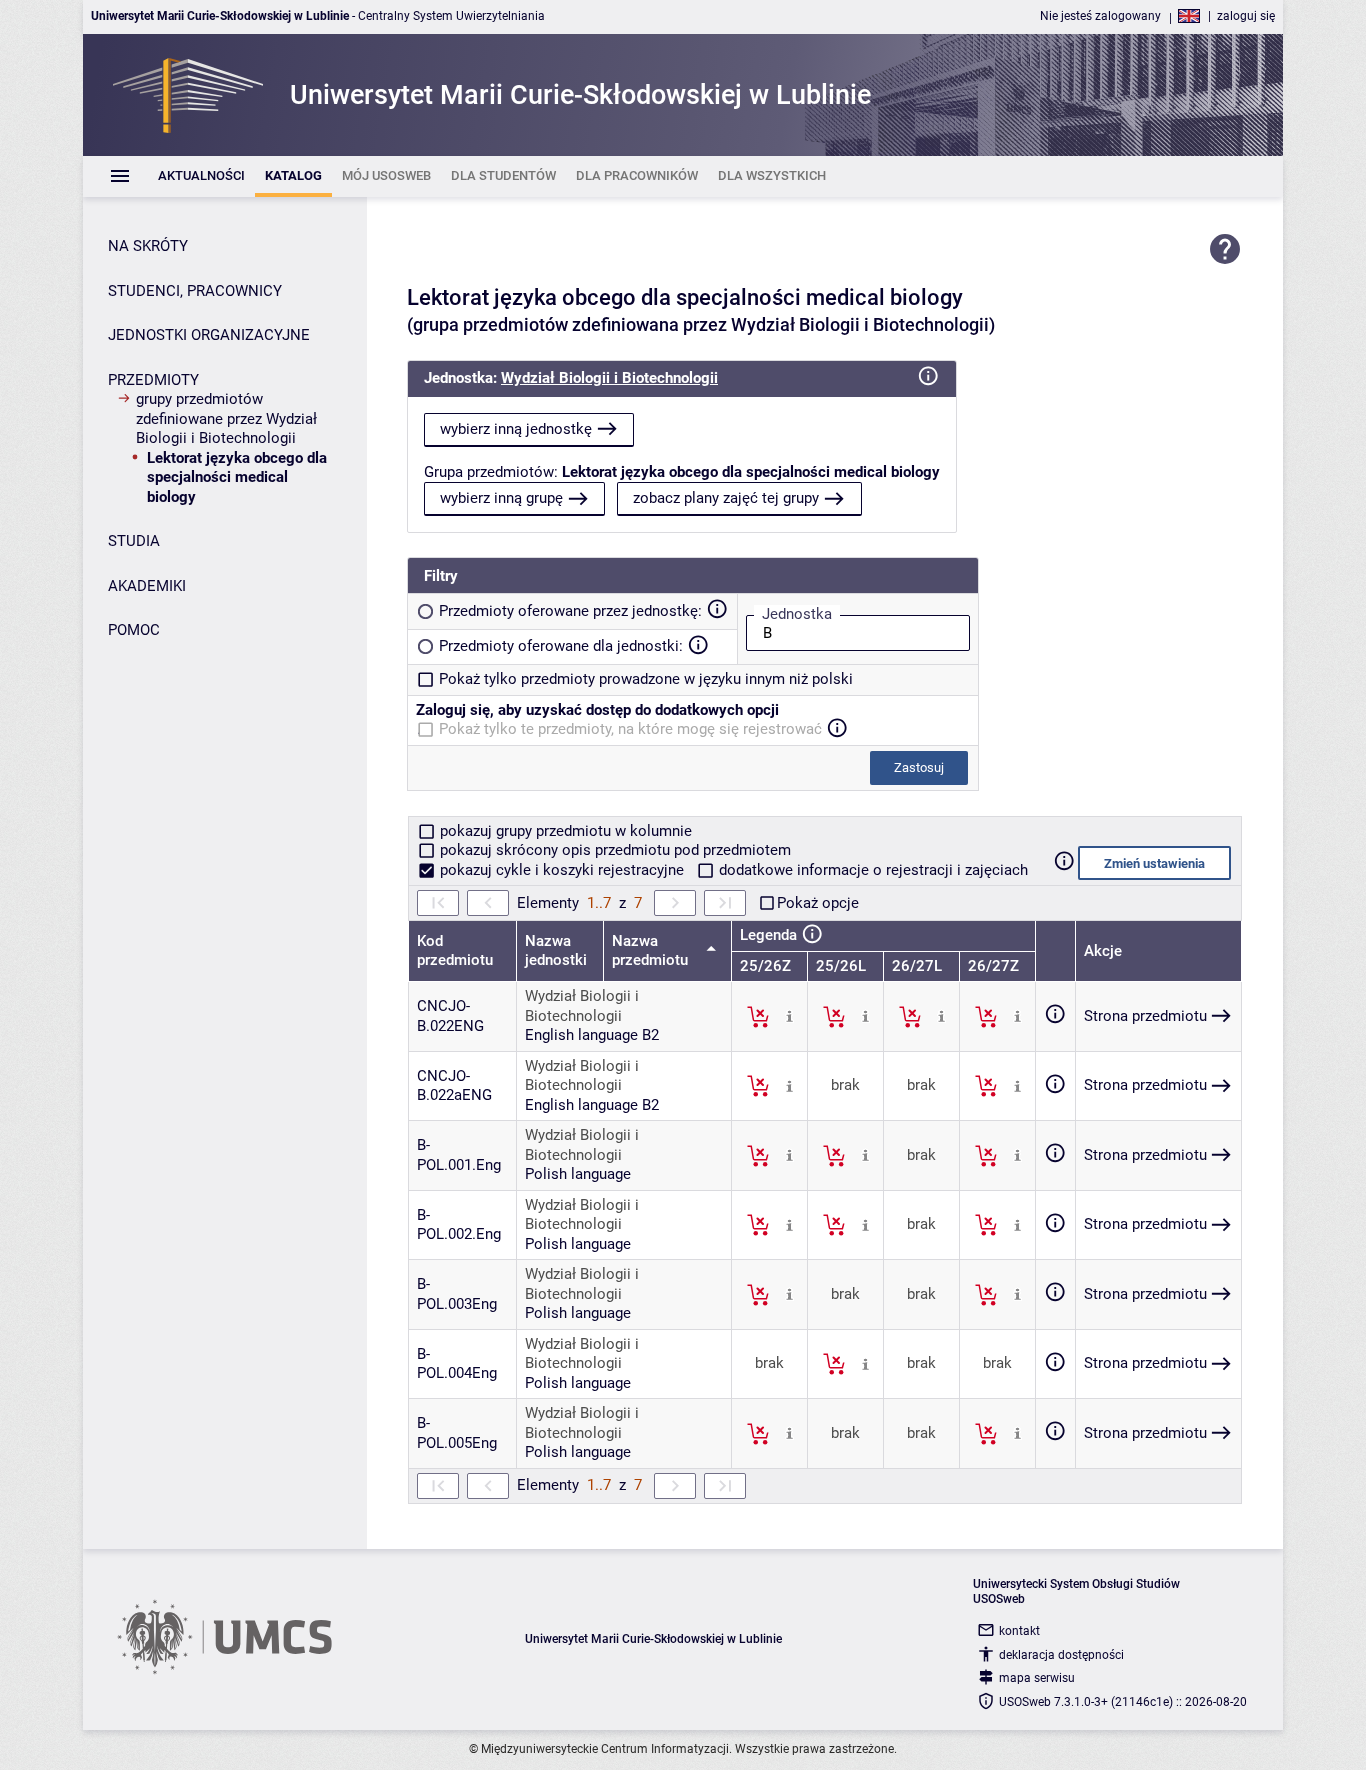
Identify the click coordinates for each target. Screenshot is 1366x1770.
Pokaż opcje (818, 903)
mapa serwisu (1037, 1678)
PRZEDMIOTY (153, 380)
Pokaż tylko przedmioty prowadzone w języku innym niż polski (646, 679)
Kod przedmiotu (455, 951)
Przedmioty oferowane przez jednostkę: (570, 611)
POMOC (134, 630)
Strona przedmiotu (1145, 1016)
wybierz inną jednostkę (516, 429)
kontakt (1019, 1631)
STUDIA (134, 541)
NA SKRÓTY (148, 246)
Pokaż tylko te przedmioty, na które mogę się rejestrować (630, 729)
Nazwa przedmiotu (652, 951)
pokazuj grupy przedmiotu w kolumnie (564, 831)
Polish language (578, 1174)
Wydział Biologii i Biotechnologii (609, 378)
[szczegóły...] (789, 1016)
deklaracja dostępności (1061, 1655)
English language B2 (592, 1035)
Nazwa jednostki (556, 951)
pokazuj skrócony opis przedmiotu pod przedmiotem (613, 850)
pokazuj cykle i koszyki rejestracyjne (562, 870)
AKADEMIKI (147, 586)
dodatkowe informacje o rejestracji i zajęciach (871, 870)
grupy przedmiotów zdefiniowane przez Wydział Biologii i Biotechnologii (226, 418)
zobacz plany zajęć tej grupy (726, 498)
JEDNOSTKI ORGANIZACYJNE (209, 335)
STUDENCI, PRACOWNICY (195, 291)
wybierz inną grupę (501, 498)
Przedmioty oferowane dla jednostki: (561, 646)
